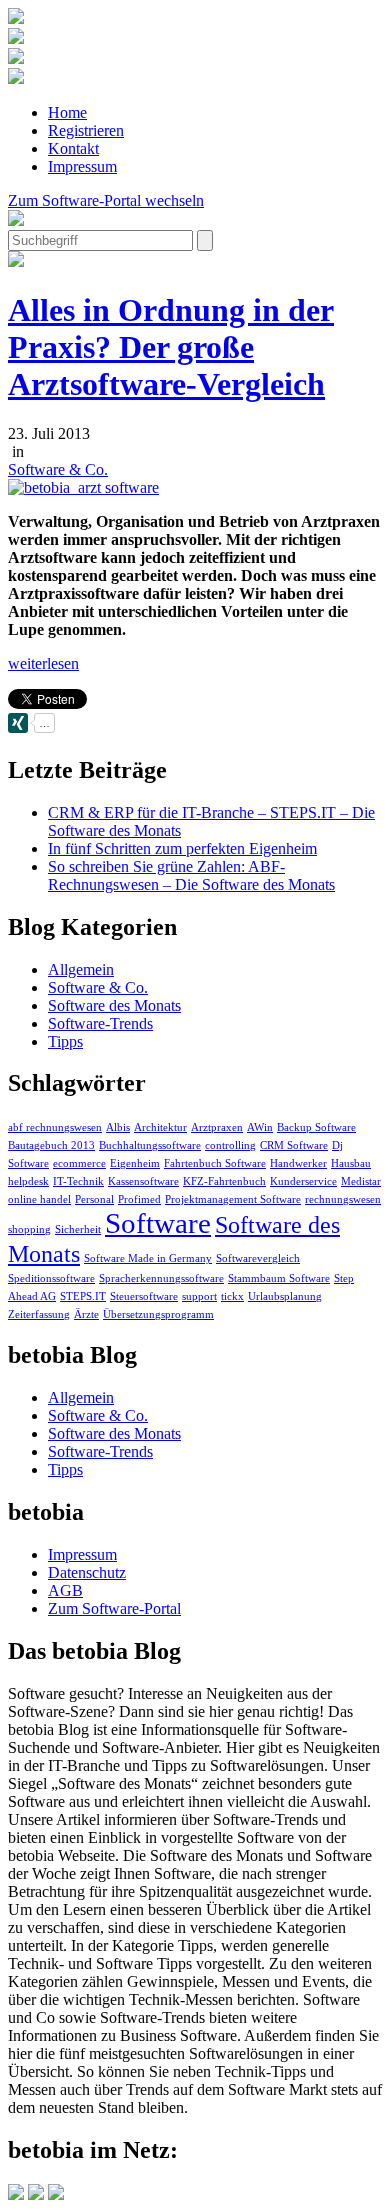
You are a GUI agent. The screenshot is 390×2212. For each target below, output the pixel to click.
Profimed (139, 1199)
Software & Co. (58, 469)
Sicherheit (78, 1229)
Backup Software (316, 1127)
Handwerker (298, 1163)
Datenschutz (87, 1572)
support (199, 1296)
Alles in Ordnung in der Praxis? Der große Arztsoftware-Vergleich (171, 347)
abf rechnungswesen (55, 1127)
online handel (39, 1199)
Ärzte (86, 1314)
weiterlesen (43, 663)
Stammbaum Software (279, 1278)
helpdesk (28, 1181)
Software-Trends (100, 1023)
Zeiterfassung (39, 1314)
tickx (232, 1296)
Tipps (65, 1041)
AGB (65, 1590)
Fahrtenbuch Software (215, 1163)
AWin (260, 1127)
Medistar (361, 1181)
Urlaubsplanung (285, 1296)
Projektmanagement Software (233, 1199)
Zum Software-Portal (114, 1608)
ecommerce (79, 1163)
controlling (230, 1145)
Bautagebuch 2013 (51, 1145)
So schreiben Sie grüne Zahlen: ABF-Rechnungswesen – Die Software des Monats (191, 875)
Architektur (160, 1127)
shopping (29, 1229)
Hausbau (351, 1163)
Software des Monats (114, 1005)
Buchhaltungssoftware (150, 1145)
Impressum (82, 166)
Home (67, 112)
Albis (118, 1127)
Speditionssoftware (51, 1278)
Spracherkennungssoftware (161, 1278)
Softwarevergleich (258, 1258)
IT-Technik (78, 1181)
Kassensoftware (143, 1181)
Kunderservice (303, 1181)
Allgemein (81, 969)
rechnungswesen (343, 1199)
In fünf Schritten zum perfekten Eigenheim (182, 848)
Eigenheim (135, 1163)
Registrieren (86, 130)
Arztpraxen (217, 1127)
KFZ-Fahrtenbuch (224, 1181)
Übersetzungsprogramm (158, 1314)
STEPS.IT (83, 1296)
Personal (94, 1199)
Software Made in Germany (148, 1258)
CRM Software (294, 1145)
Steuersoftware (144, 1296)
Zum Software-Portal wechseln (106, 200)
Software (158, 1223)
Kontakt (73, 148)
